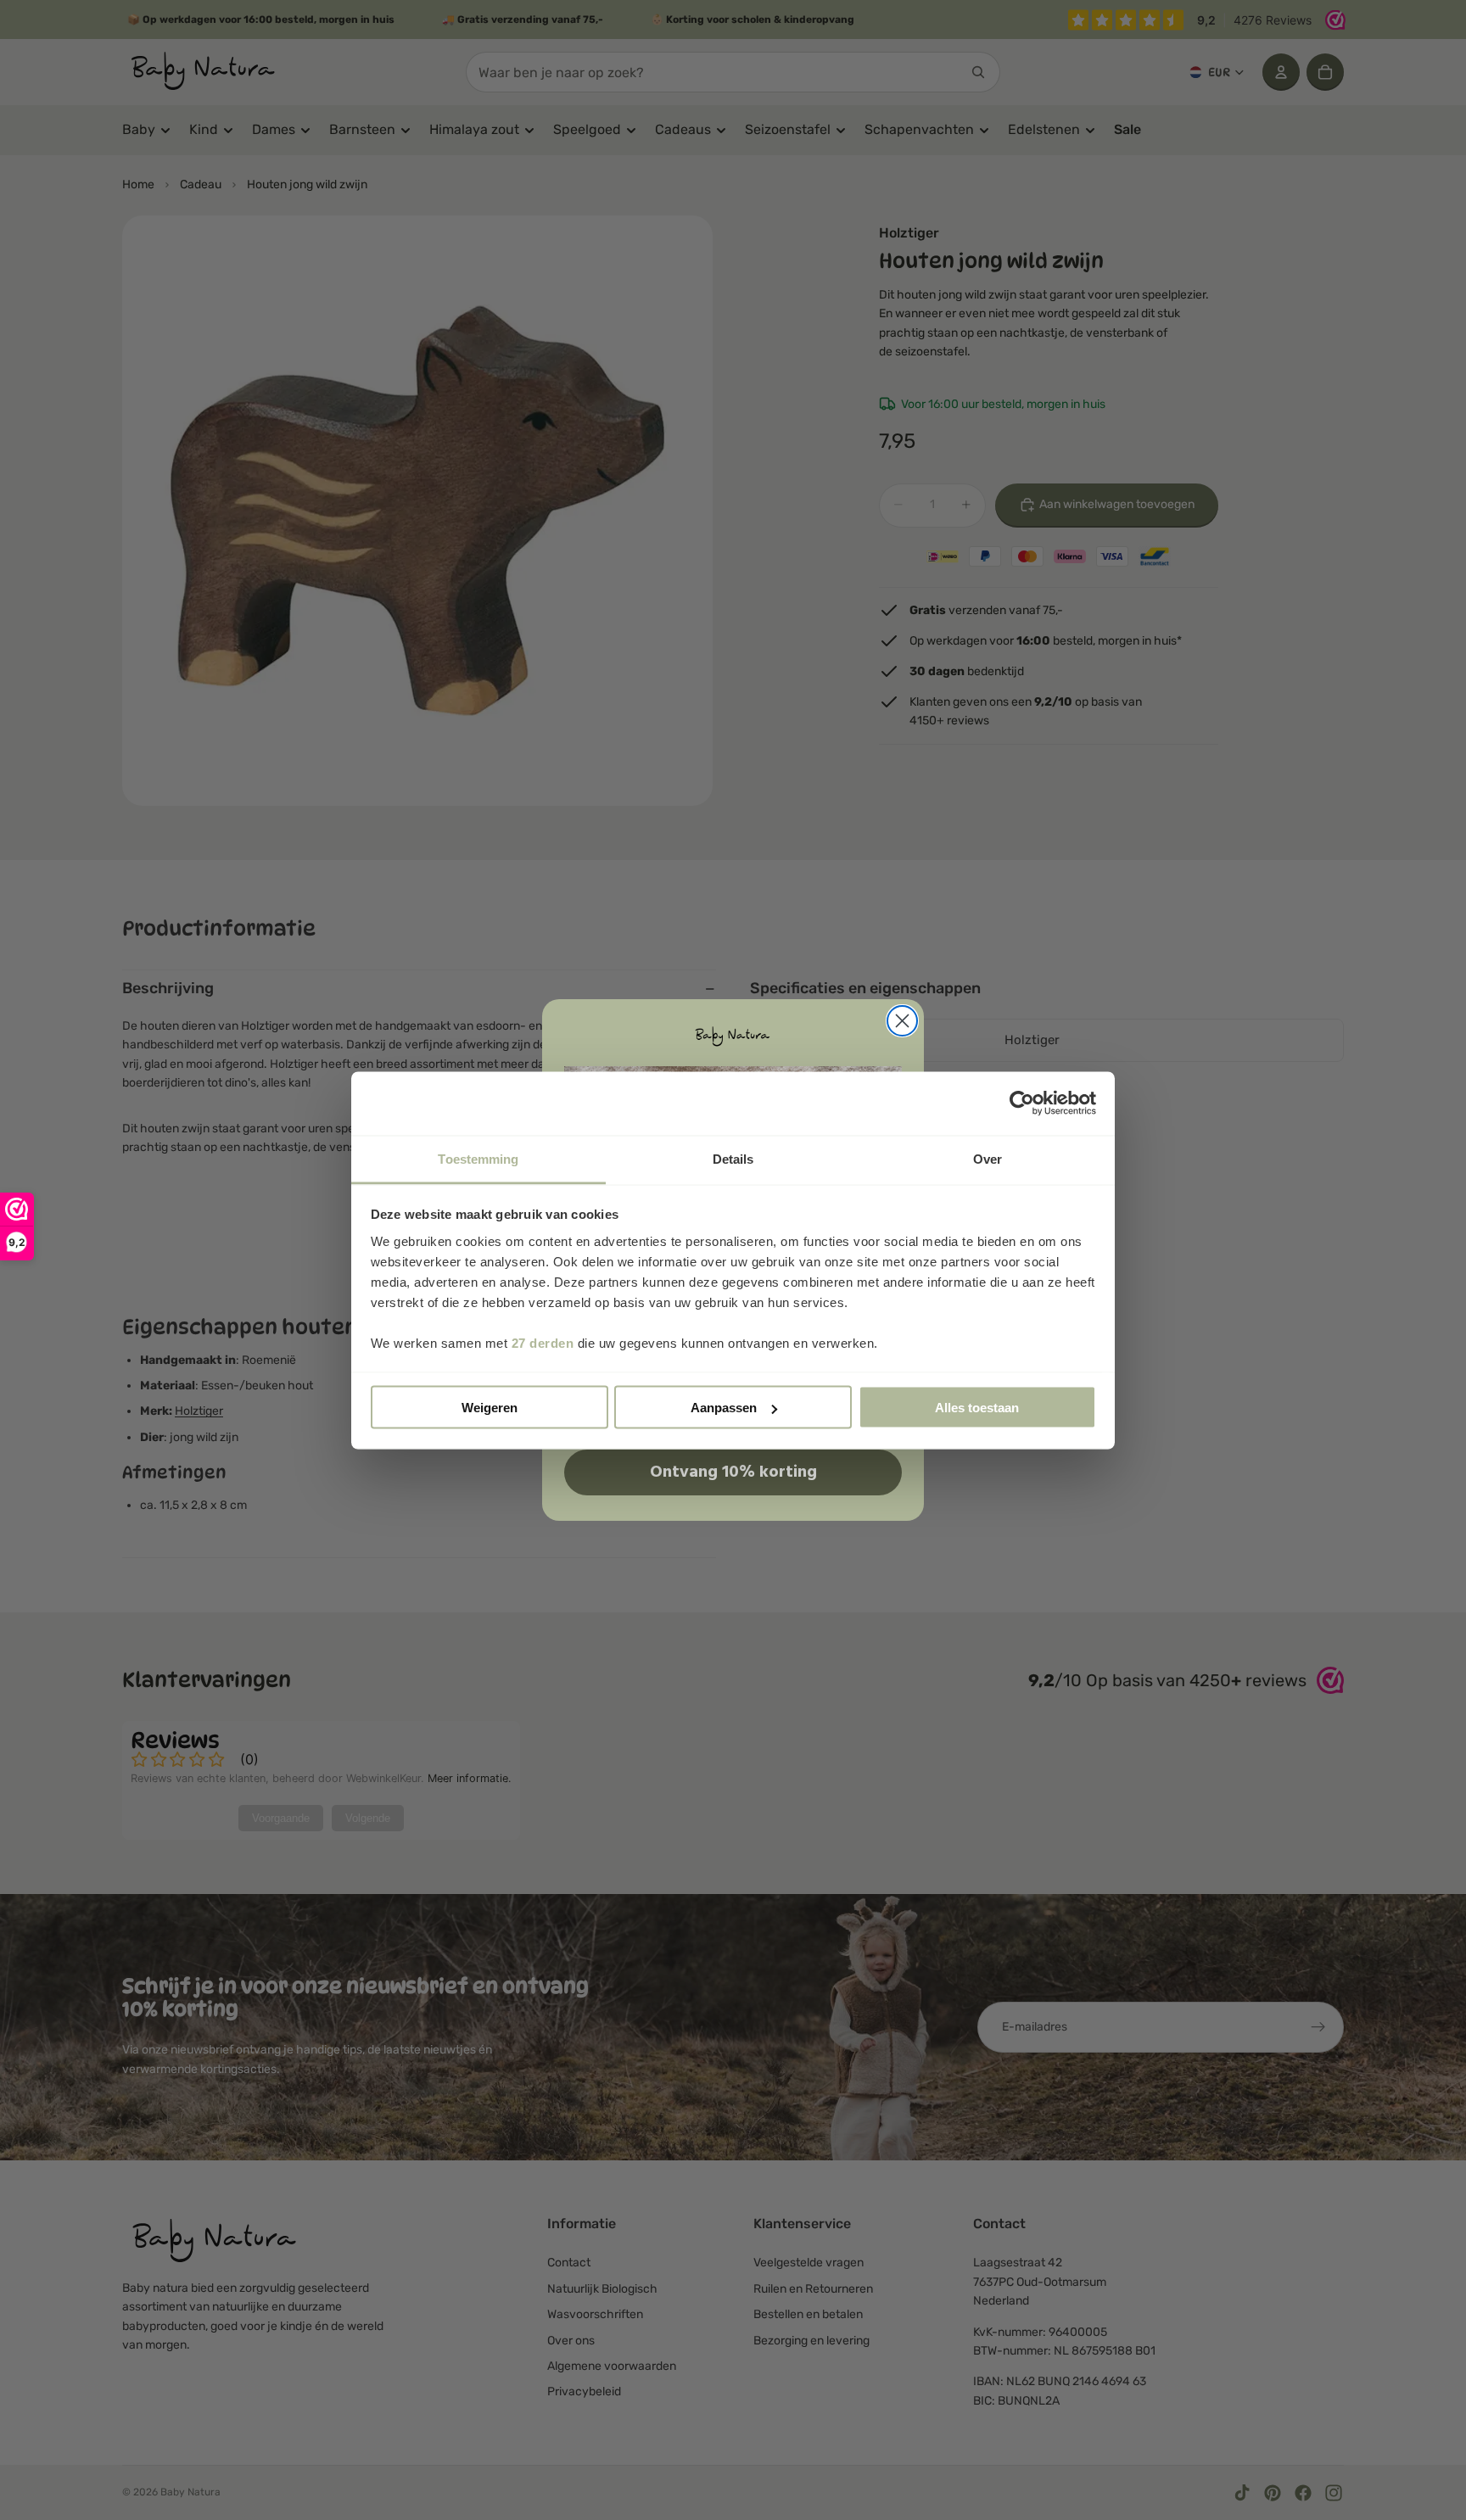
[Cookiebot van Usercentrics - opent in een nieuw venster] (1022, 1104)
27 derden (543, 1342)
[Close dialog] (902, 1021)
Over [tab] (988, 1158)
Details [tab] (733, 1158)
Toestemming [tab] (478, 1158)
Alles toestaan (977, 1408)
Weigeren (490, 1408)
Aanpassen (724, 1408)
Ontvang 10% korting (733, 1472)
